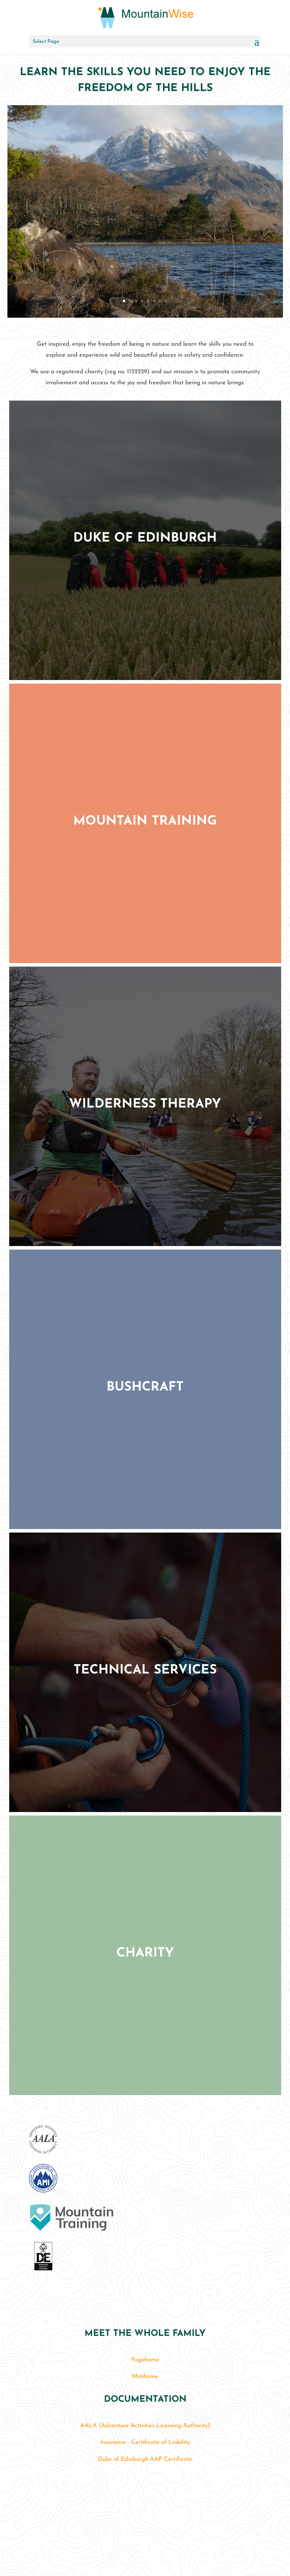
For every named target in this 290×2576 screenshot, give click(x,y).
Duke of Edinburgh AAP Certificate (145, 2459)
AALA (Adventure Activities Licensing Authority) (145, 2426)
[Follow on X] (158, 2538)
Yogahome (145, 2360)
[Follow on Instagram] (128, 2538)
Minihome (145, 2376)
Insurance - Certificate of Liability (145, 2442)
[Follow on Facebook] (143, 2538)
